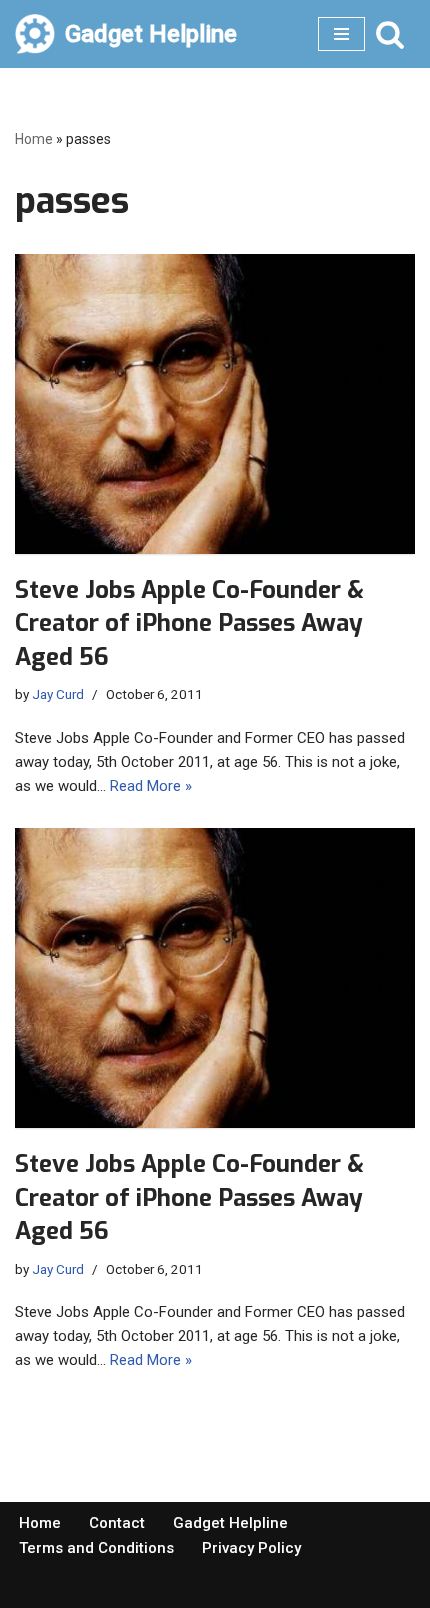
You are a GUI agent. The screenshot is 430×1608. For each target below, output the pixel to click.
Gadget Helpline (230, 1523)
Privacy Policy (251, 1548)
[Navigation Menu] (341, 34)
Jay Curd (58, 694)
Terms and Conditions (96, 1548)
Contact (117, 1523)
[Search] (390, 34)
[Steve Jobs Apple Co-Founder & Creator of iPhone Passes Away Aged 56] (215, 404)
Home (34, 139)
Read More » (151, 786)
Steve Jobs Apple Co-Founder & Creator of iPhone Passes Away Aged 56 (189, 623)
